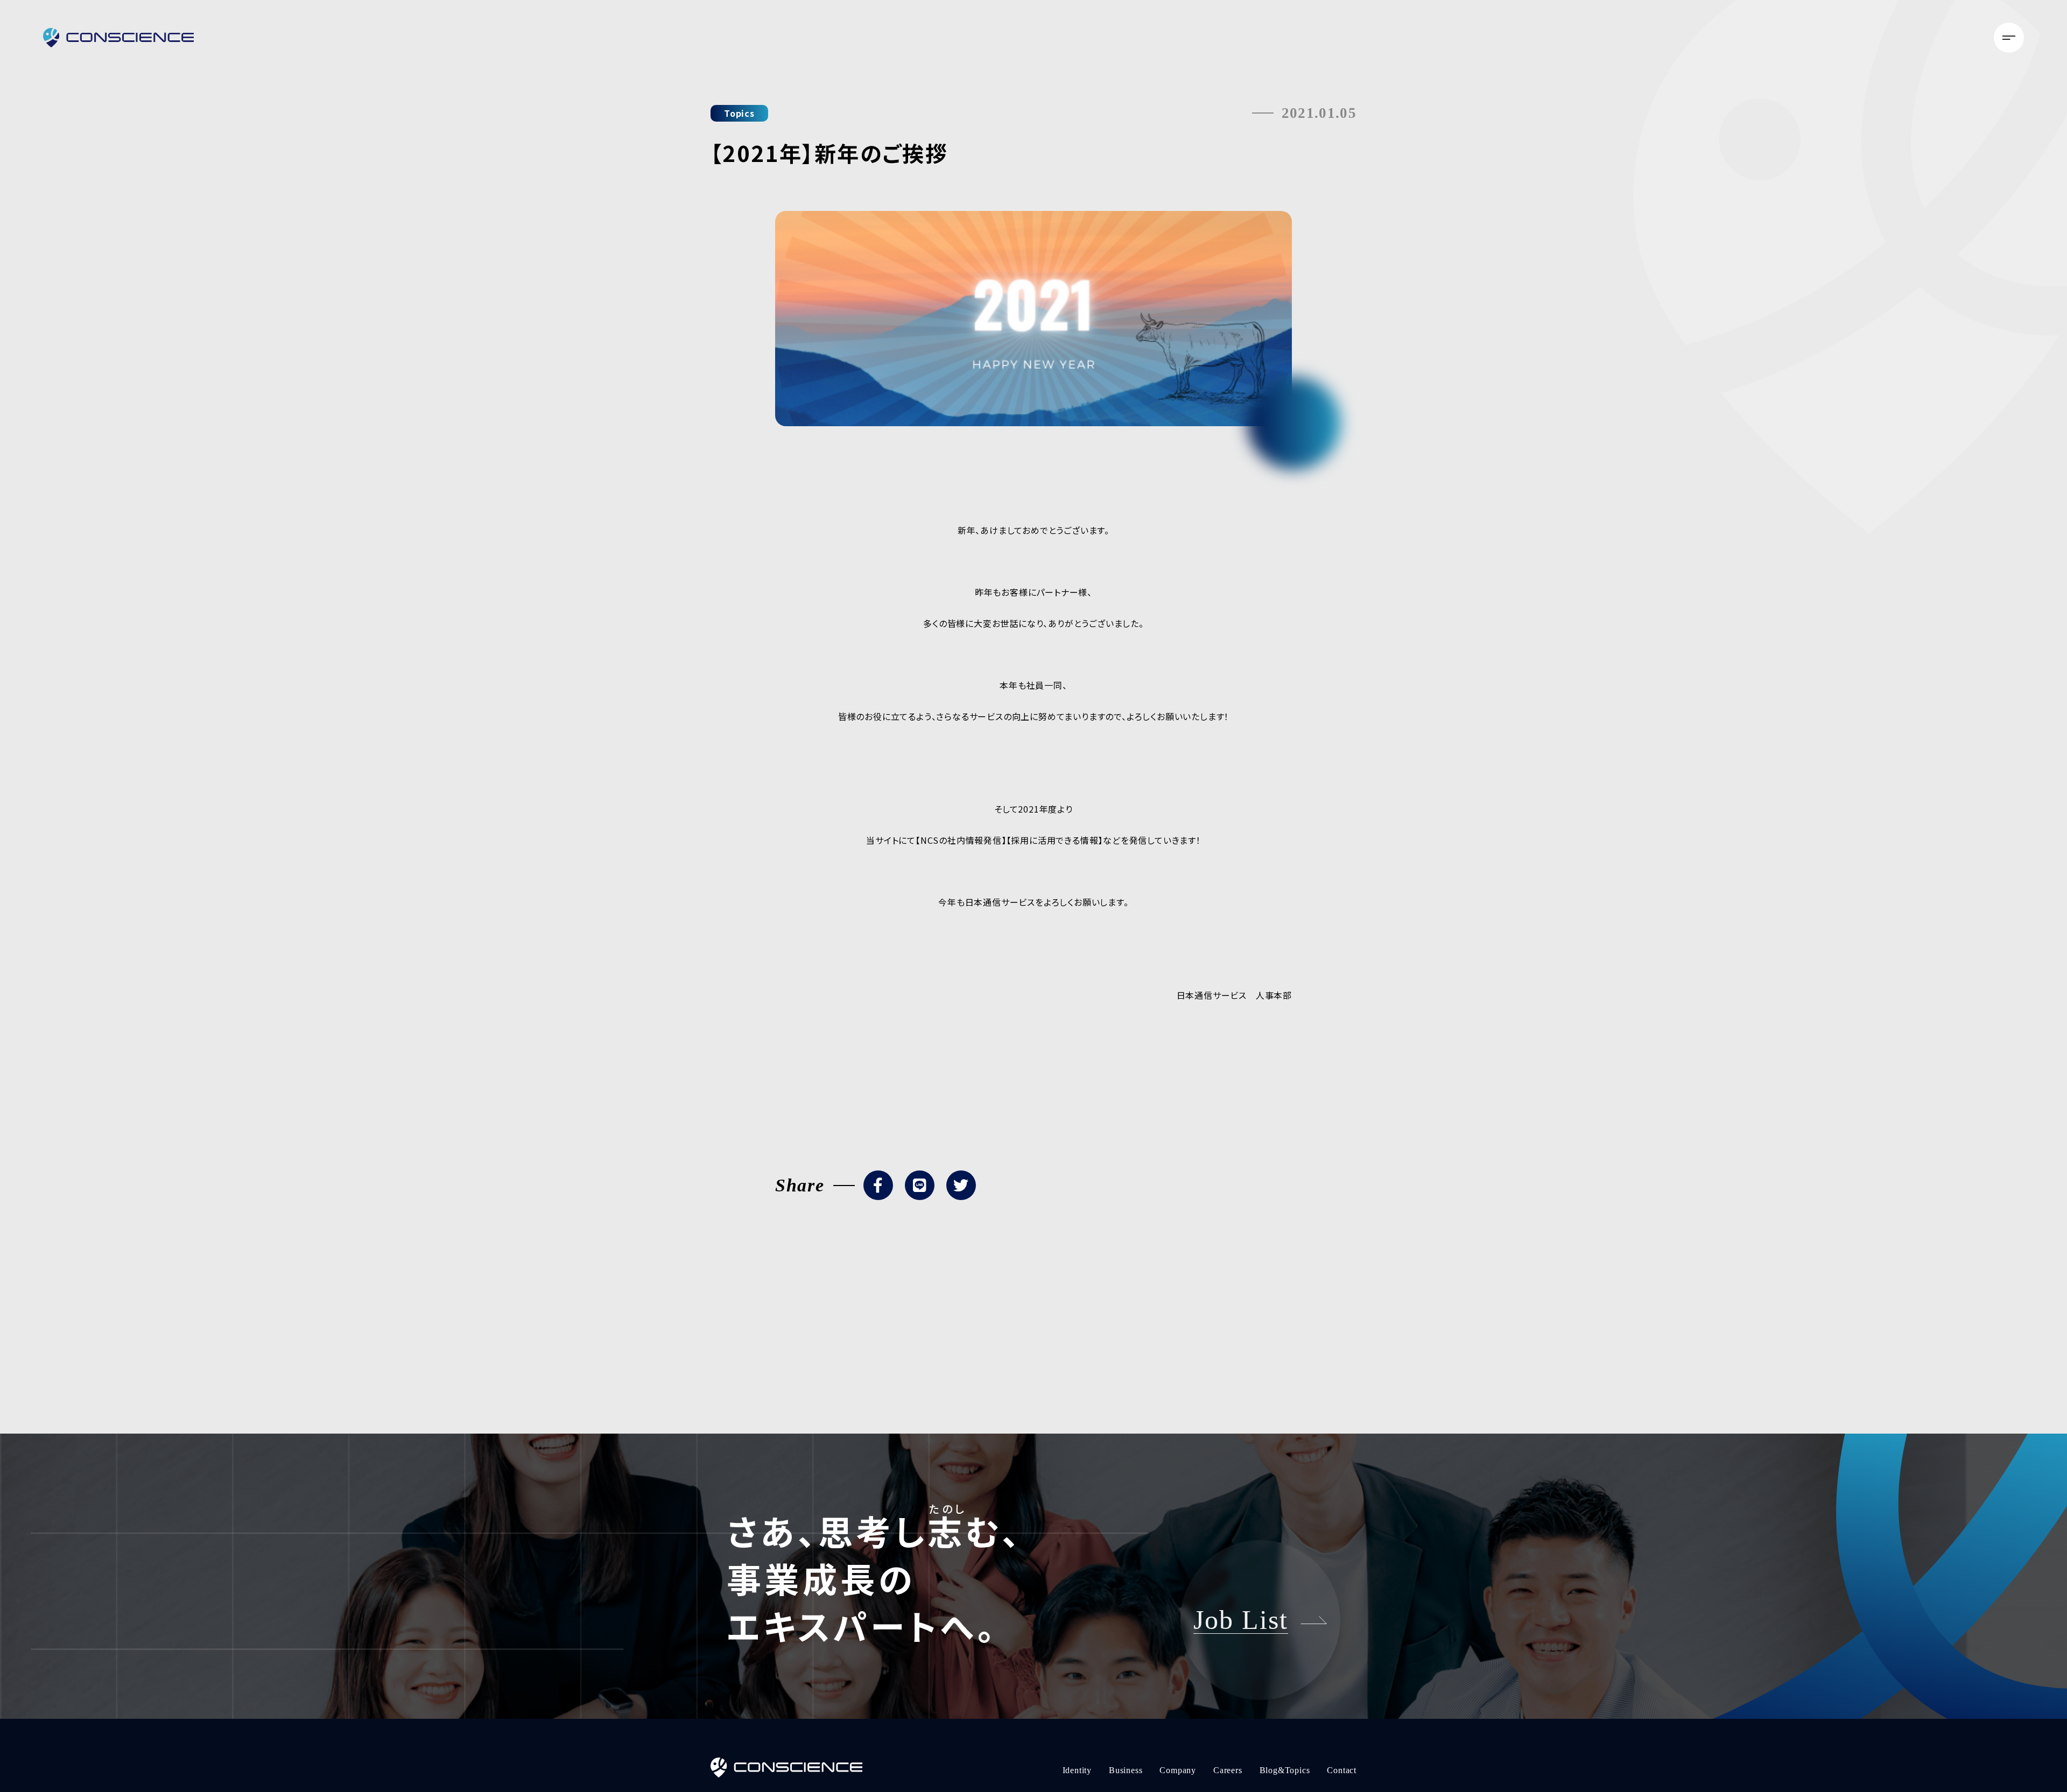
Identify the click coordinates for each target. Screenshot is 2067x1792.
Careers (1843, 30)
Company (1792, 30)
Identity (1689, 30)
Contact (1961, 30)
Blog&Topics (1285, 1770)
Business (1739, 30)
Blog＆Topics (1902, 30)
